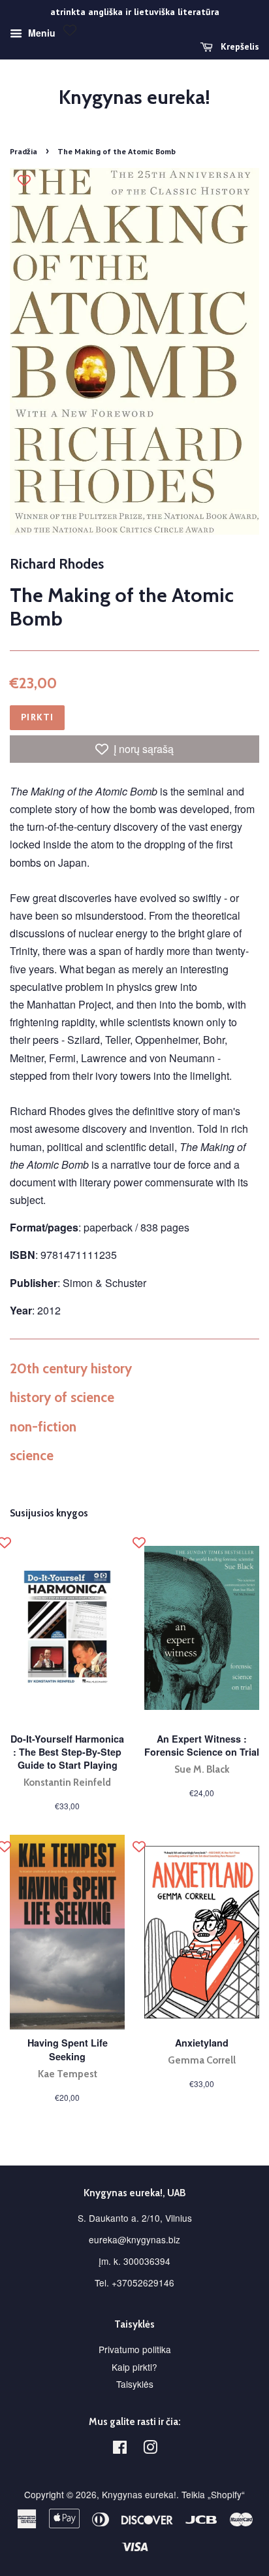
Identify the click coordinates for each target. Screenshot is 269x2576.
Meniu (40, 33)
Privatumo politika (135, 2349)
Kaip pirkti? (134, 2367)
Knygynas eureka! (134, 97)
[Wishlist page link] (70, 30)
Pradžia (24, 151)
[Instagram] (150, 2449)
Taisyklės (135, 2384)
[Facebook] (120, 2449)
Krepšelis (239, 46)
